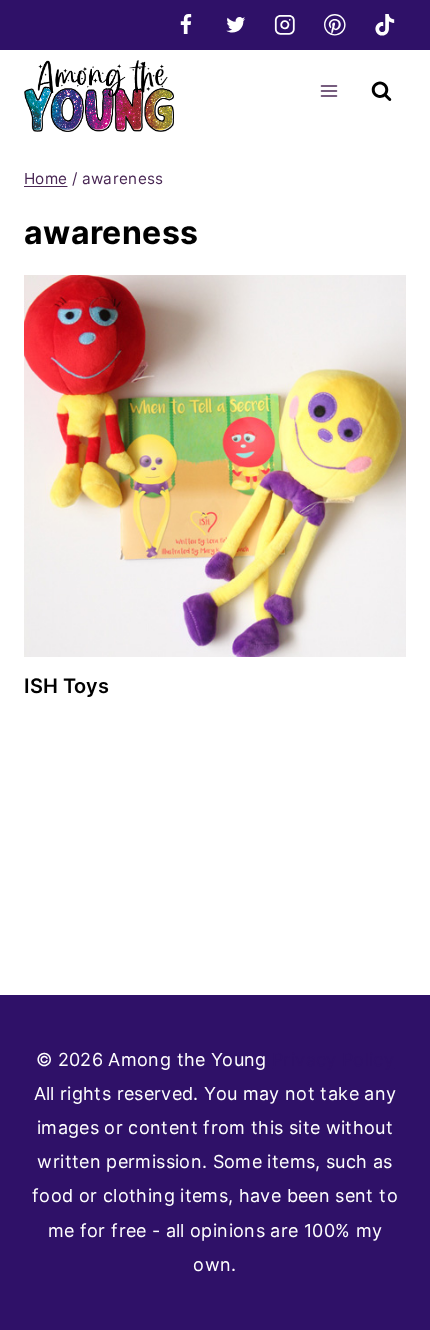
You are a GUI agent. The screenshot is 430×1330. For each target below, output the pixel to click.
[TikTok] (384, 24)
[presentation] (215, 466)
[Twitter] (235, 24)
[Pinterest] (334, 24)
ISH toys (66, 686)
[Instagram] (285, 24)
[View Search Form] (381, 91)
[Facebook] (185, 24)
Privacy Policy (333, 1059)
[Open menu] (328, 90)
